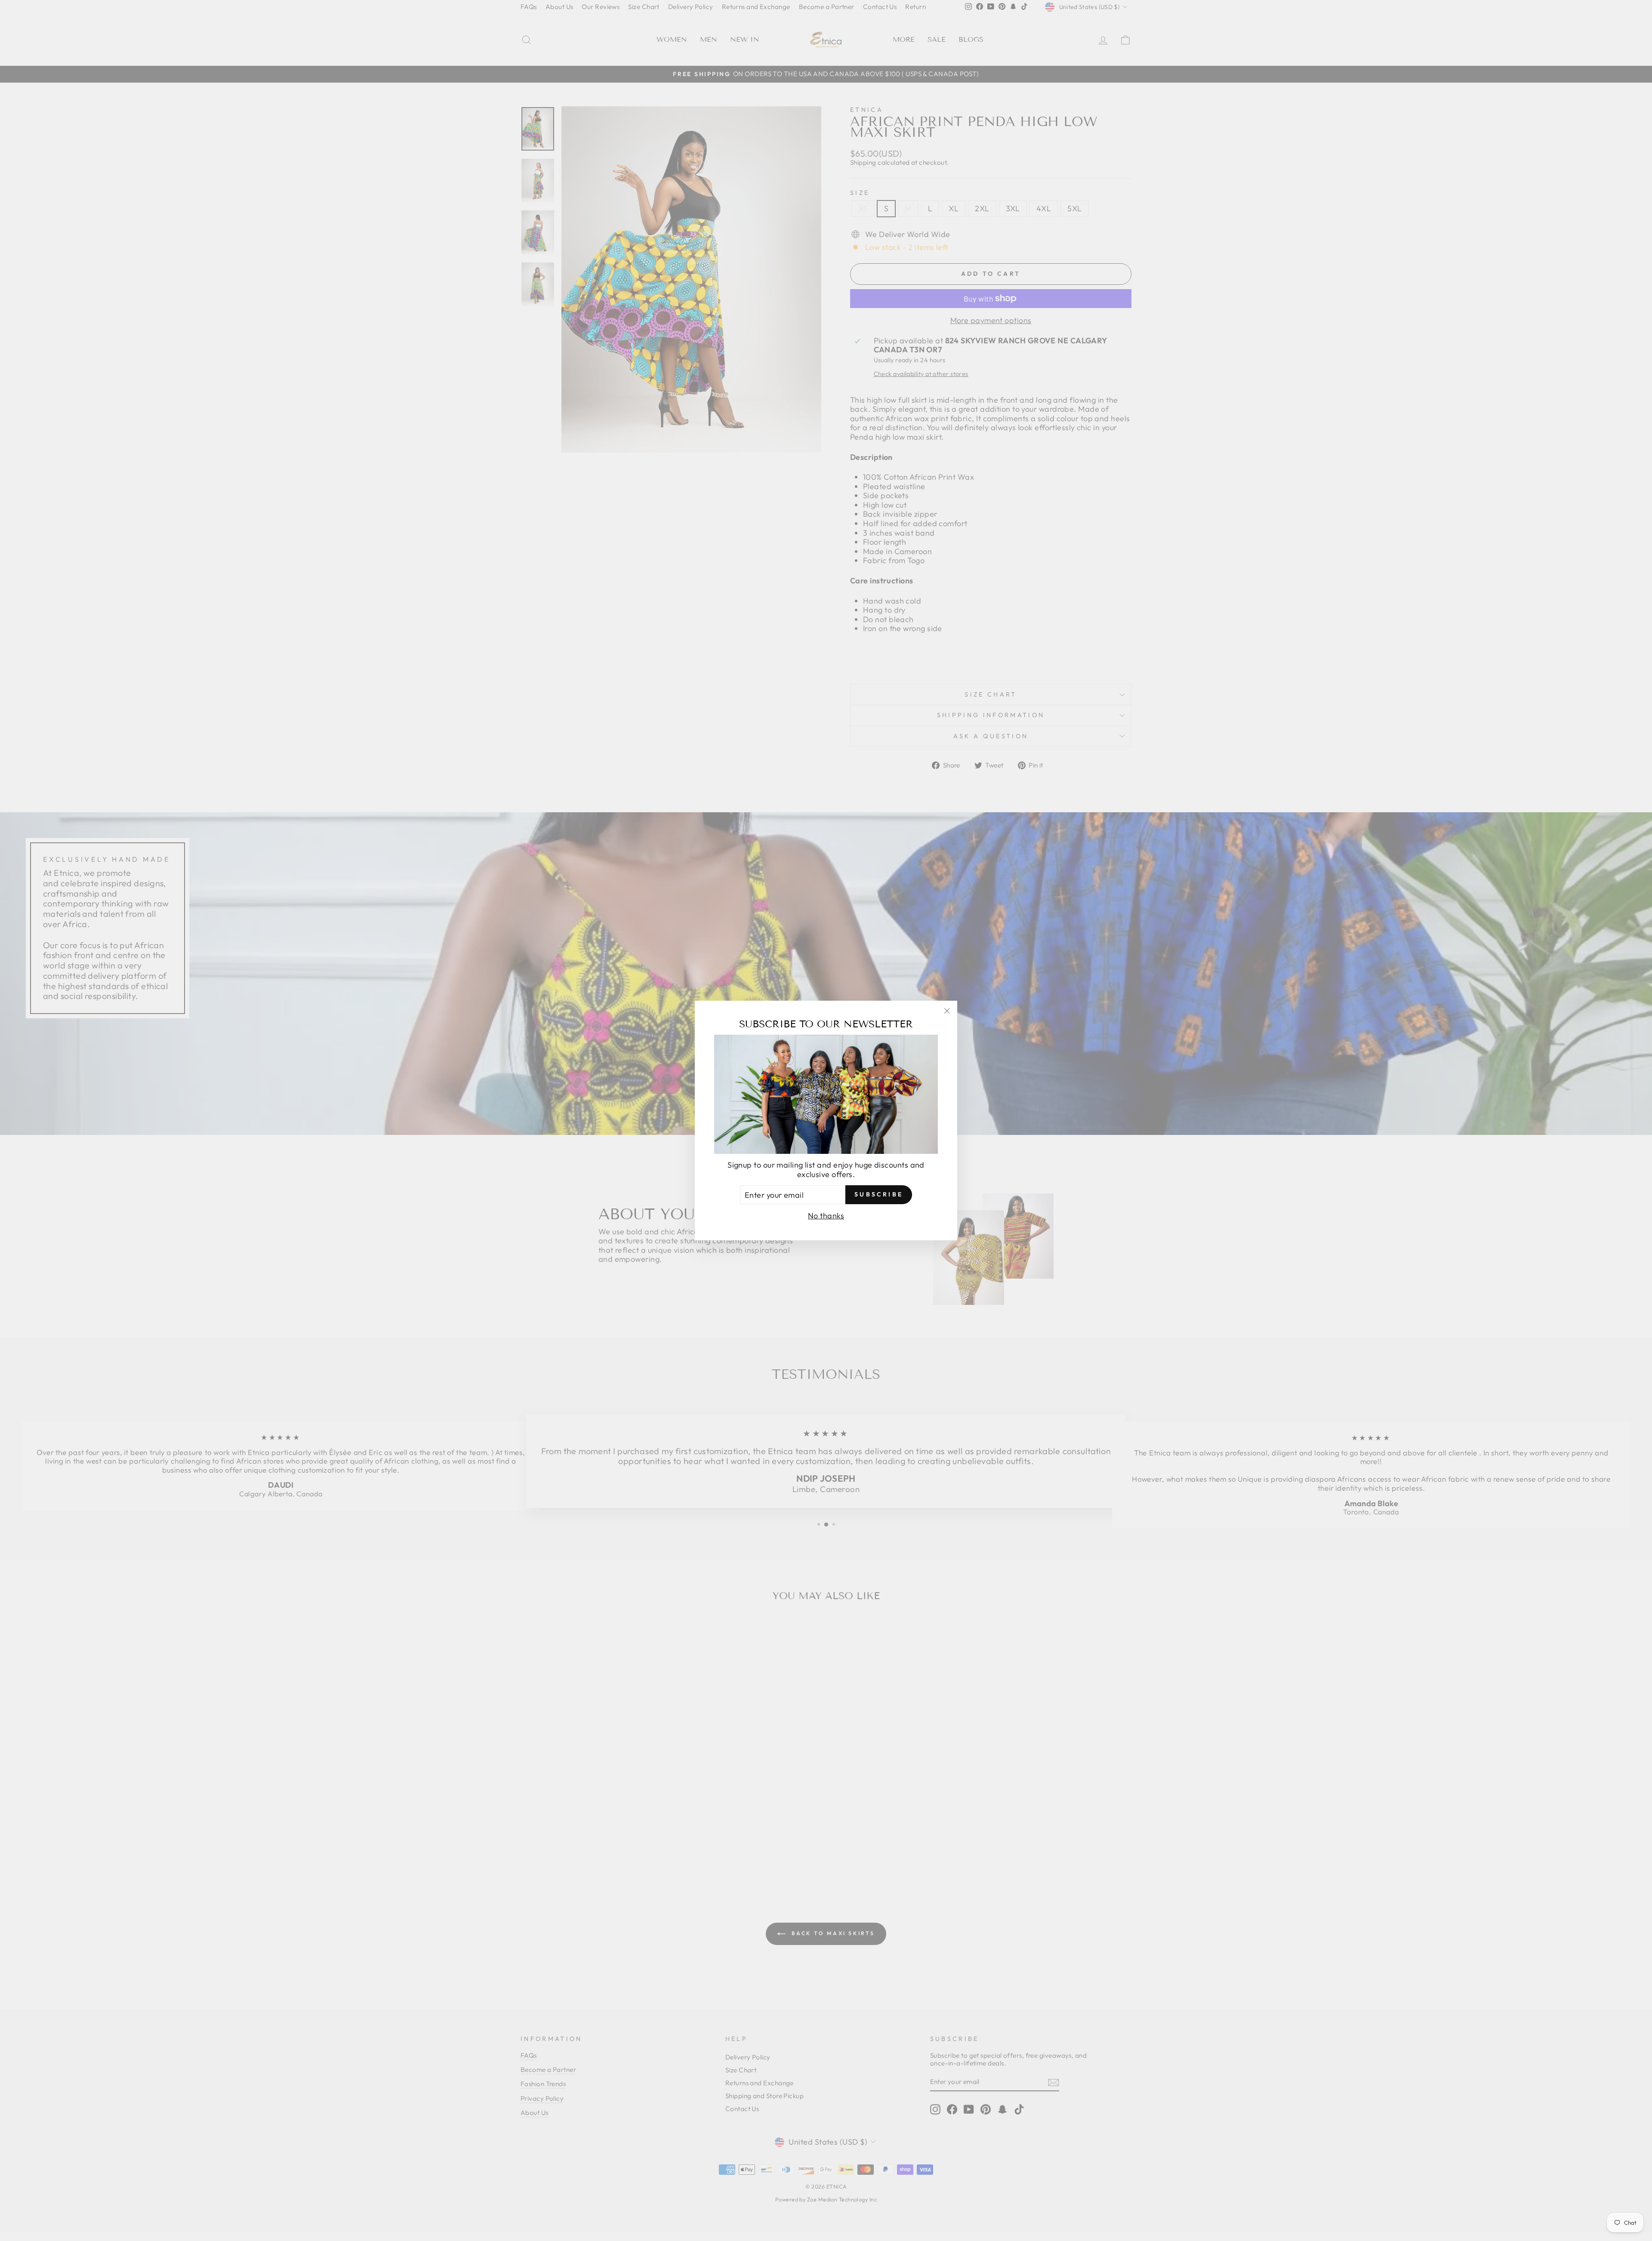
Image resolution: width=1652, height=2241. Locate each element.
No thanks (826, 1216)
